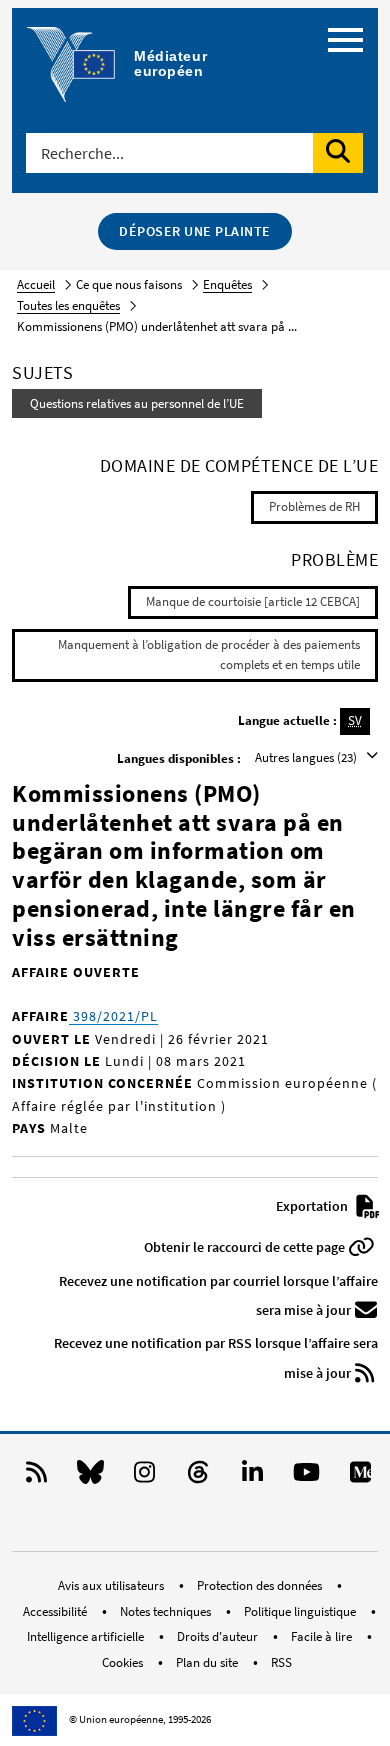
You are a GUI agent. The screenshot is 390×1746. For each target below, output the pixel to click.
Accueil (36, 284)
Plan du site (208, 1662)
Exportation (313, 1206)
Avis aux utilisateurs (112, 1585)
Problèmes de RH (314, 506)
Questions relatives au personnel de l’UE (137, 403)
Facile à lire (323, 1636)
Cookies (124, 1662)
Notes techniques (167, 1611)
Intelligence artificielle (87, 1636)
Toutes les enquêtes (68, 305)
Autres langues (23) (307, 757)
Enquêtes (227, 284)
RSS (281, 1662)
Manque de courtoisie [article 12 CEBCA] (253, 601)
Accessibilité (56, 1611)
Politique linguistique (301, 1611)
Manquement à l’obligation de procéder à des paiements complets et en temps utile (209, 655)
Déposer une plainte (195, 231)
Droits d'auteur (219, 1636)
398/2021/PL (113, 1016)
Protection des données (261, 1585)
